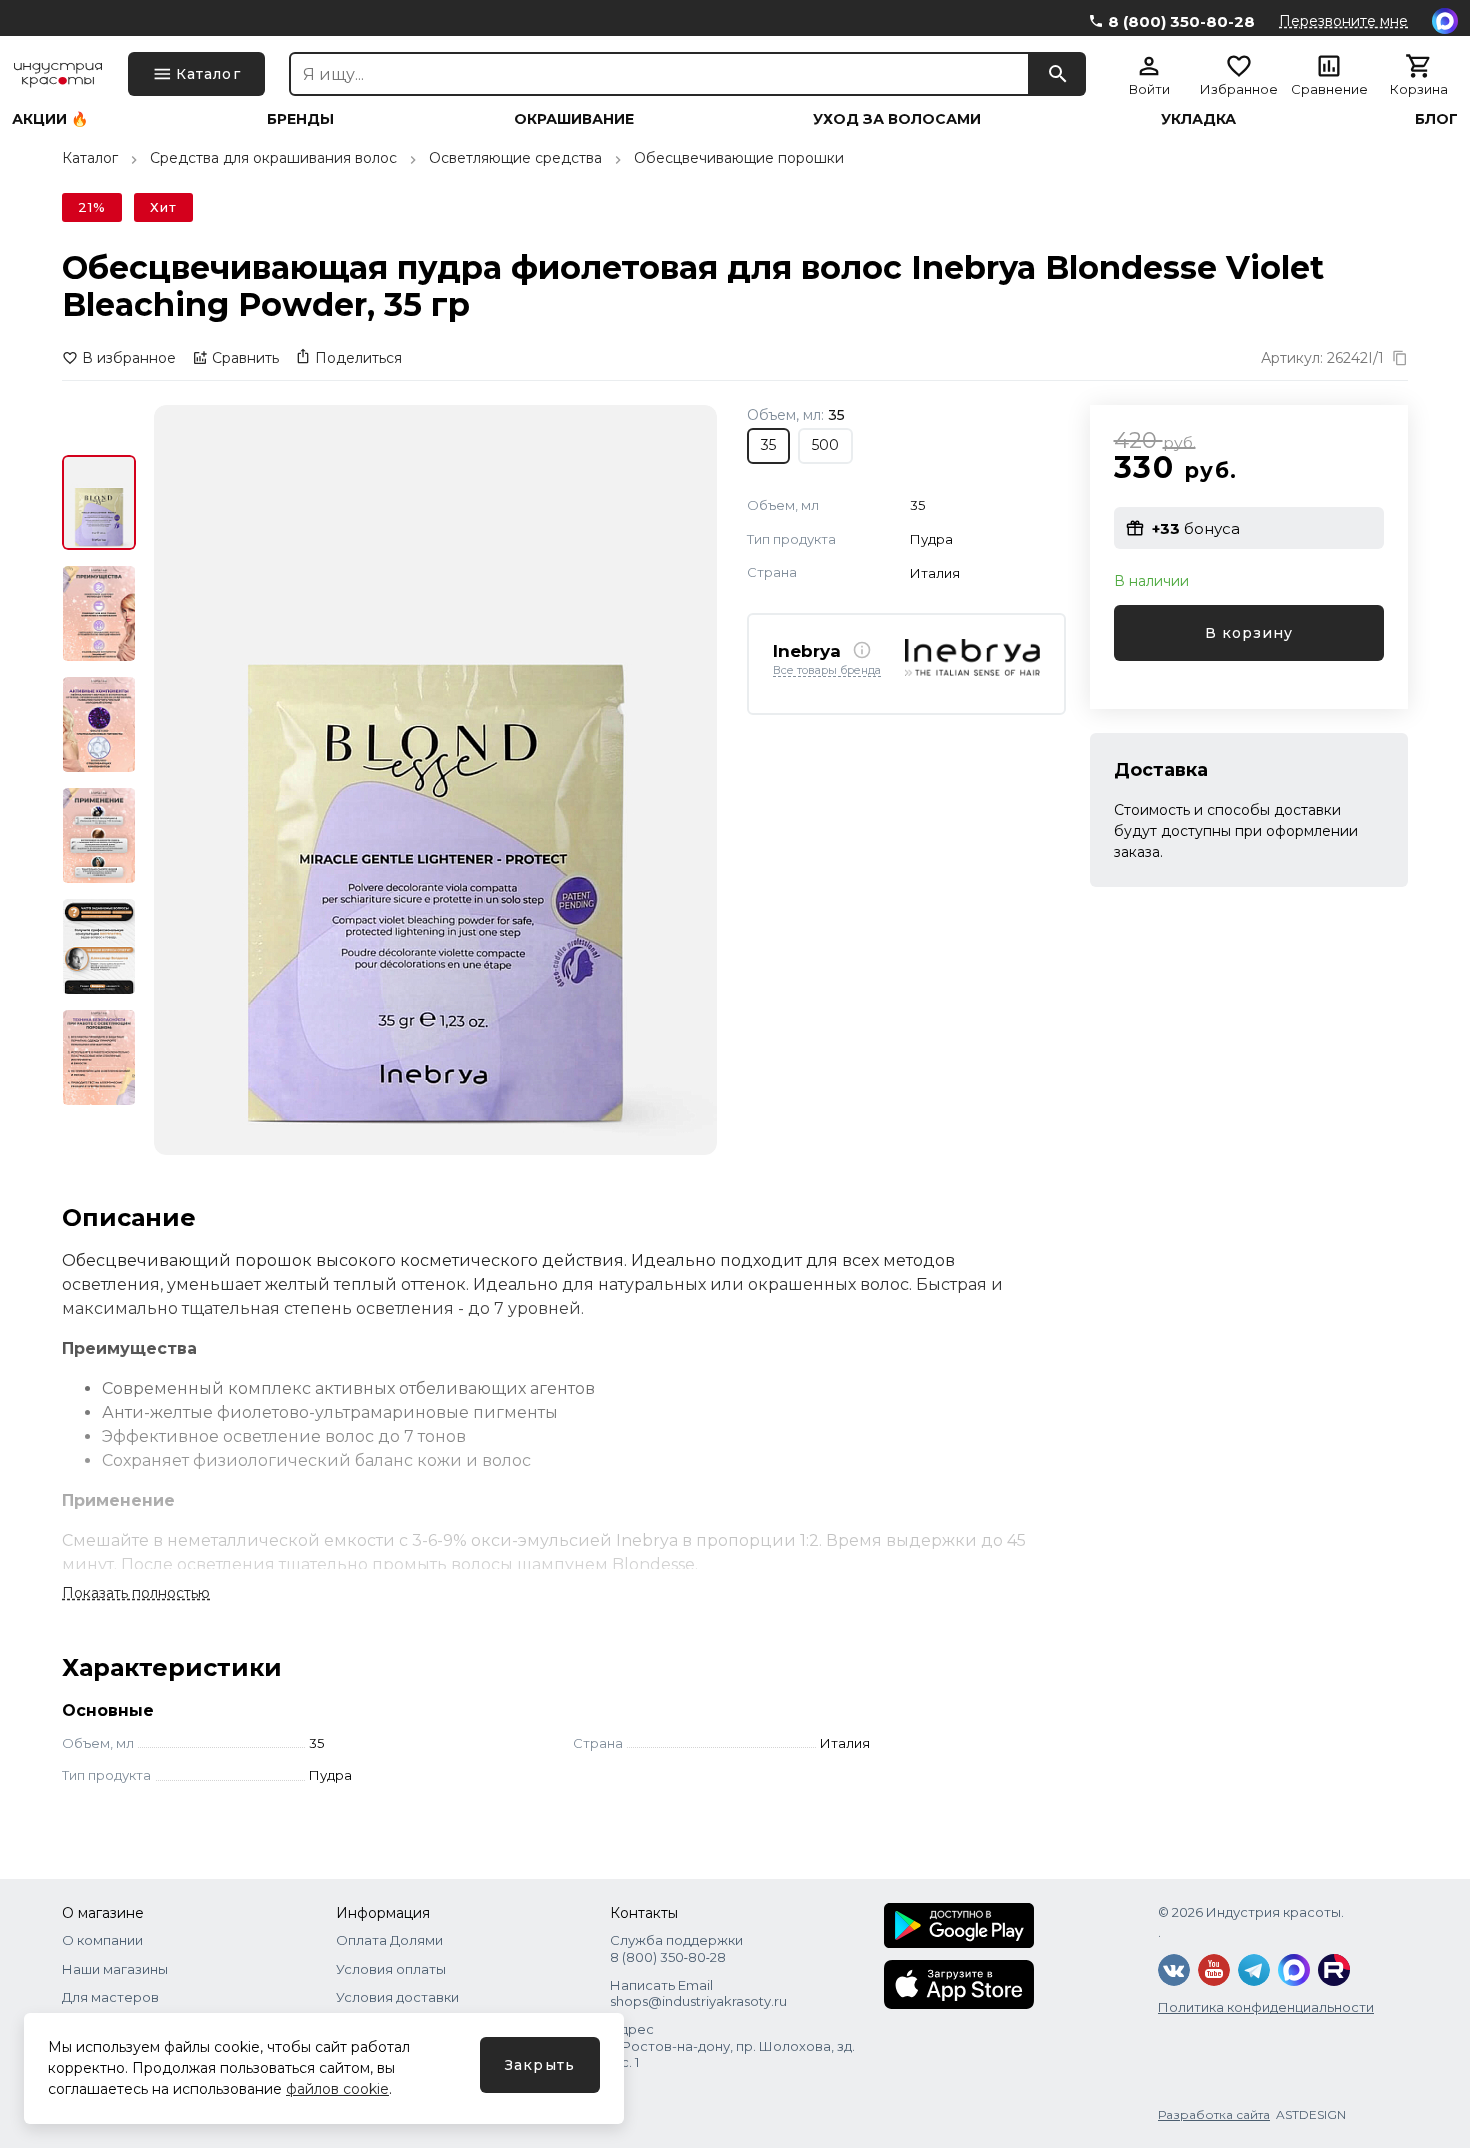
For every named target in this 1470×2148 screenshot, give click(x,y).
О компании (102, 1940)
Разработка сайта (1214, 2114)
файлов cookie (337, 2089)
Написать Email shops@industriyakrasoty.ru (698, 1993)
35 (768, 445)
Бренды (300, 119)
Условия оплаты (391, 1969)
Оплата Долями (389, 1940)
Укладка (1198, 119)
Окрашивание (574, 119)
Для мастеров (110, 1997)
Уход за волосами (897, 119)
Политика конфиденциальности (1266, 2007)
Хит (163, 207)
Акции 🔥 (50, 119)
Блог (1436, 119)
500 (825, 445)
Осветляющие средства (515, 158)
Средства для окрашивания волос (273, 158)
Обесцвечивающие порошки (739, 158)
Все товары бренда (827, 670)
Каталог (90, 158)
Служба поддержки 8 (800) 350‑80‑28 (676, 1948)
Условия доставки (397, 1997)
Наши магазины (115, 1969)
